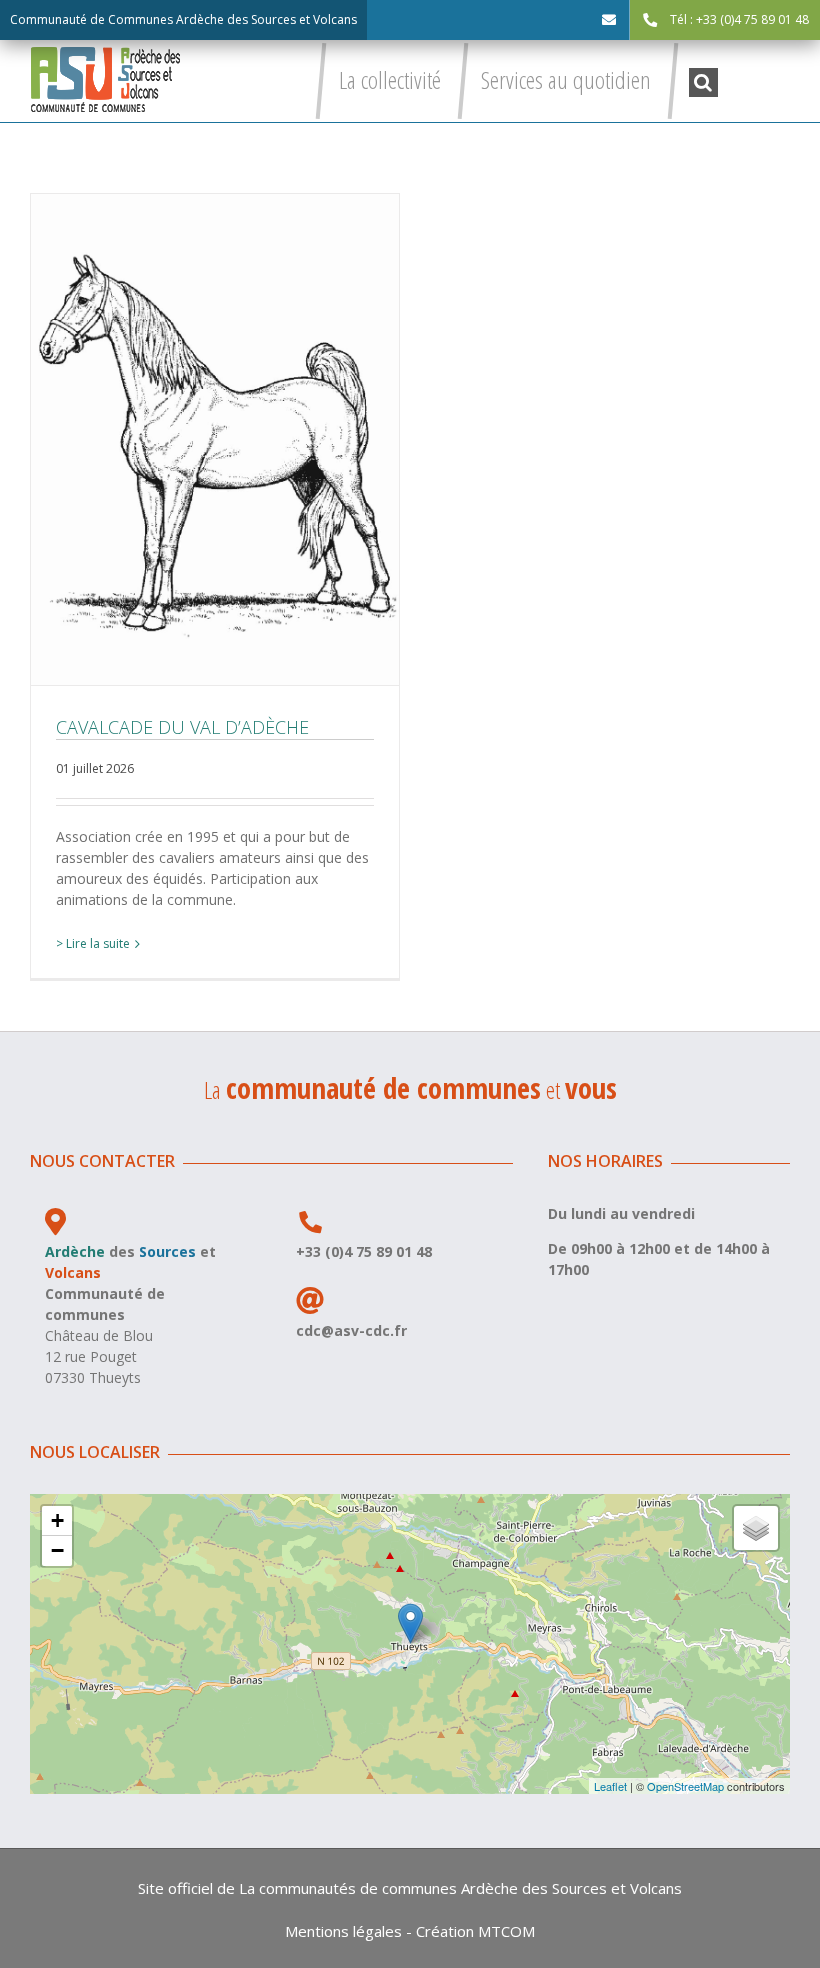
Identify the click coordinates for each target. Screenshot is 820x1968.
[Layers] (756, 1528)
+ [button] (57, 1520)
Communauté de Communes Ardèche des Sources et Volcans (183, 19)
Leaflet (610, 1786)
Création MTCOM (475, 1931)
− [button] (57, 1550)
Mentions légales (343, 1931)
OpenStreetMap (685, 1786)
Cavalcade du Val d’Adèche (215, 439)
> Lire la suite (93, 943)
